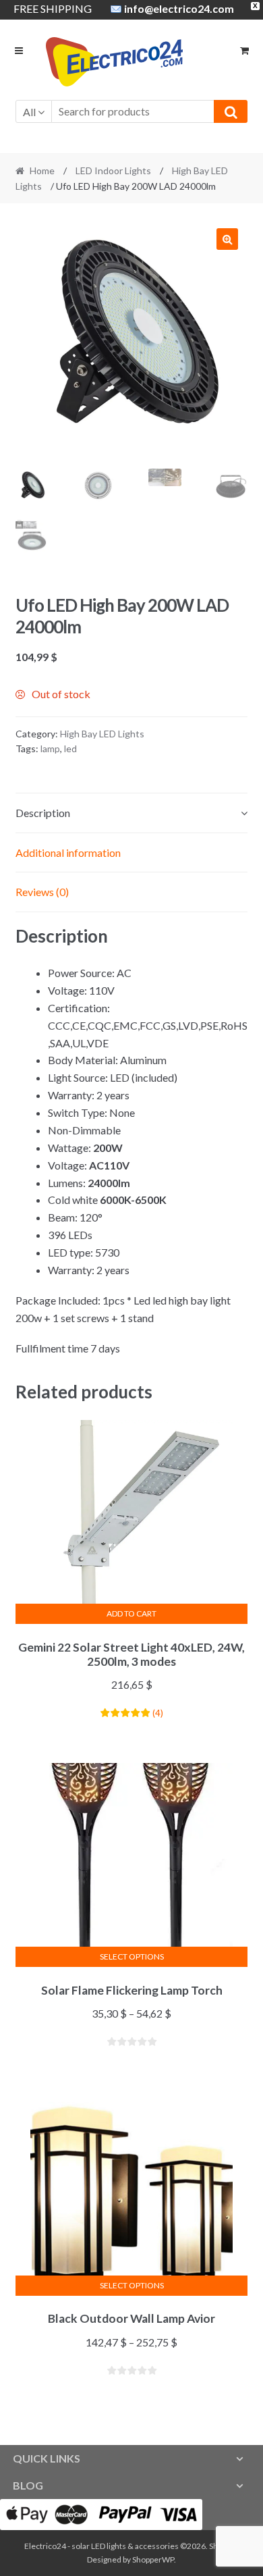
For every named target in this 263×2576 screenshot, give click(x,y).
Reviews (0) (42, 892)
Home (42, 170)
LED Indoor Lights (113, 170)
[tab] (132, 813)
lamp (50, 748)
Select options (132, 1956)
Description (43, 813)
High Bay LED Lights (102, 734)
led (70, 748)
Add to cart (131, 1613)
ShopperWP (153, 2559)
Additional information (68, 852)
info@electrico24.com (179, 8)
